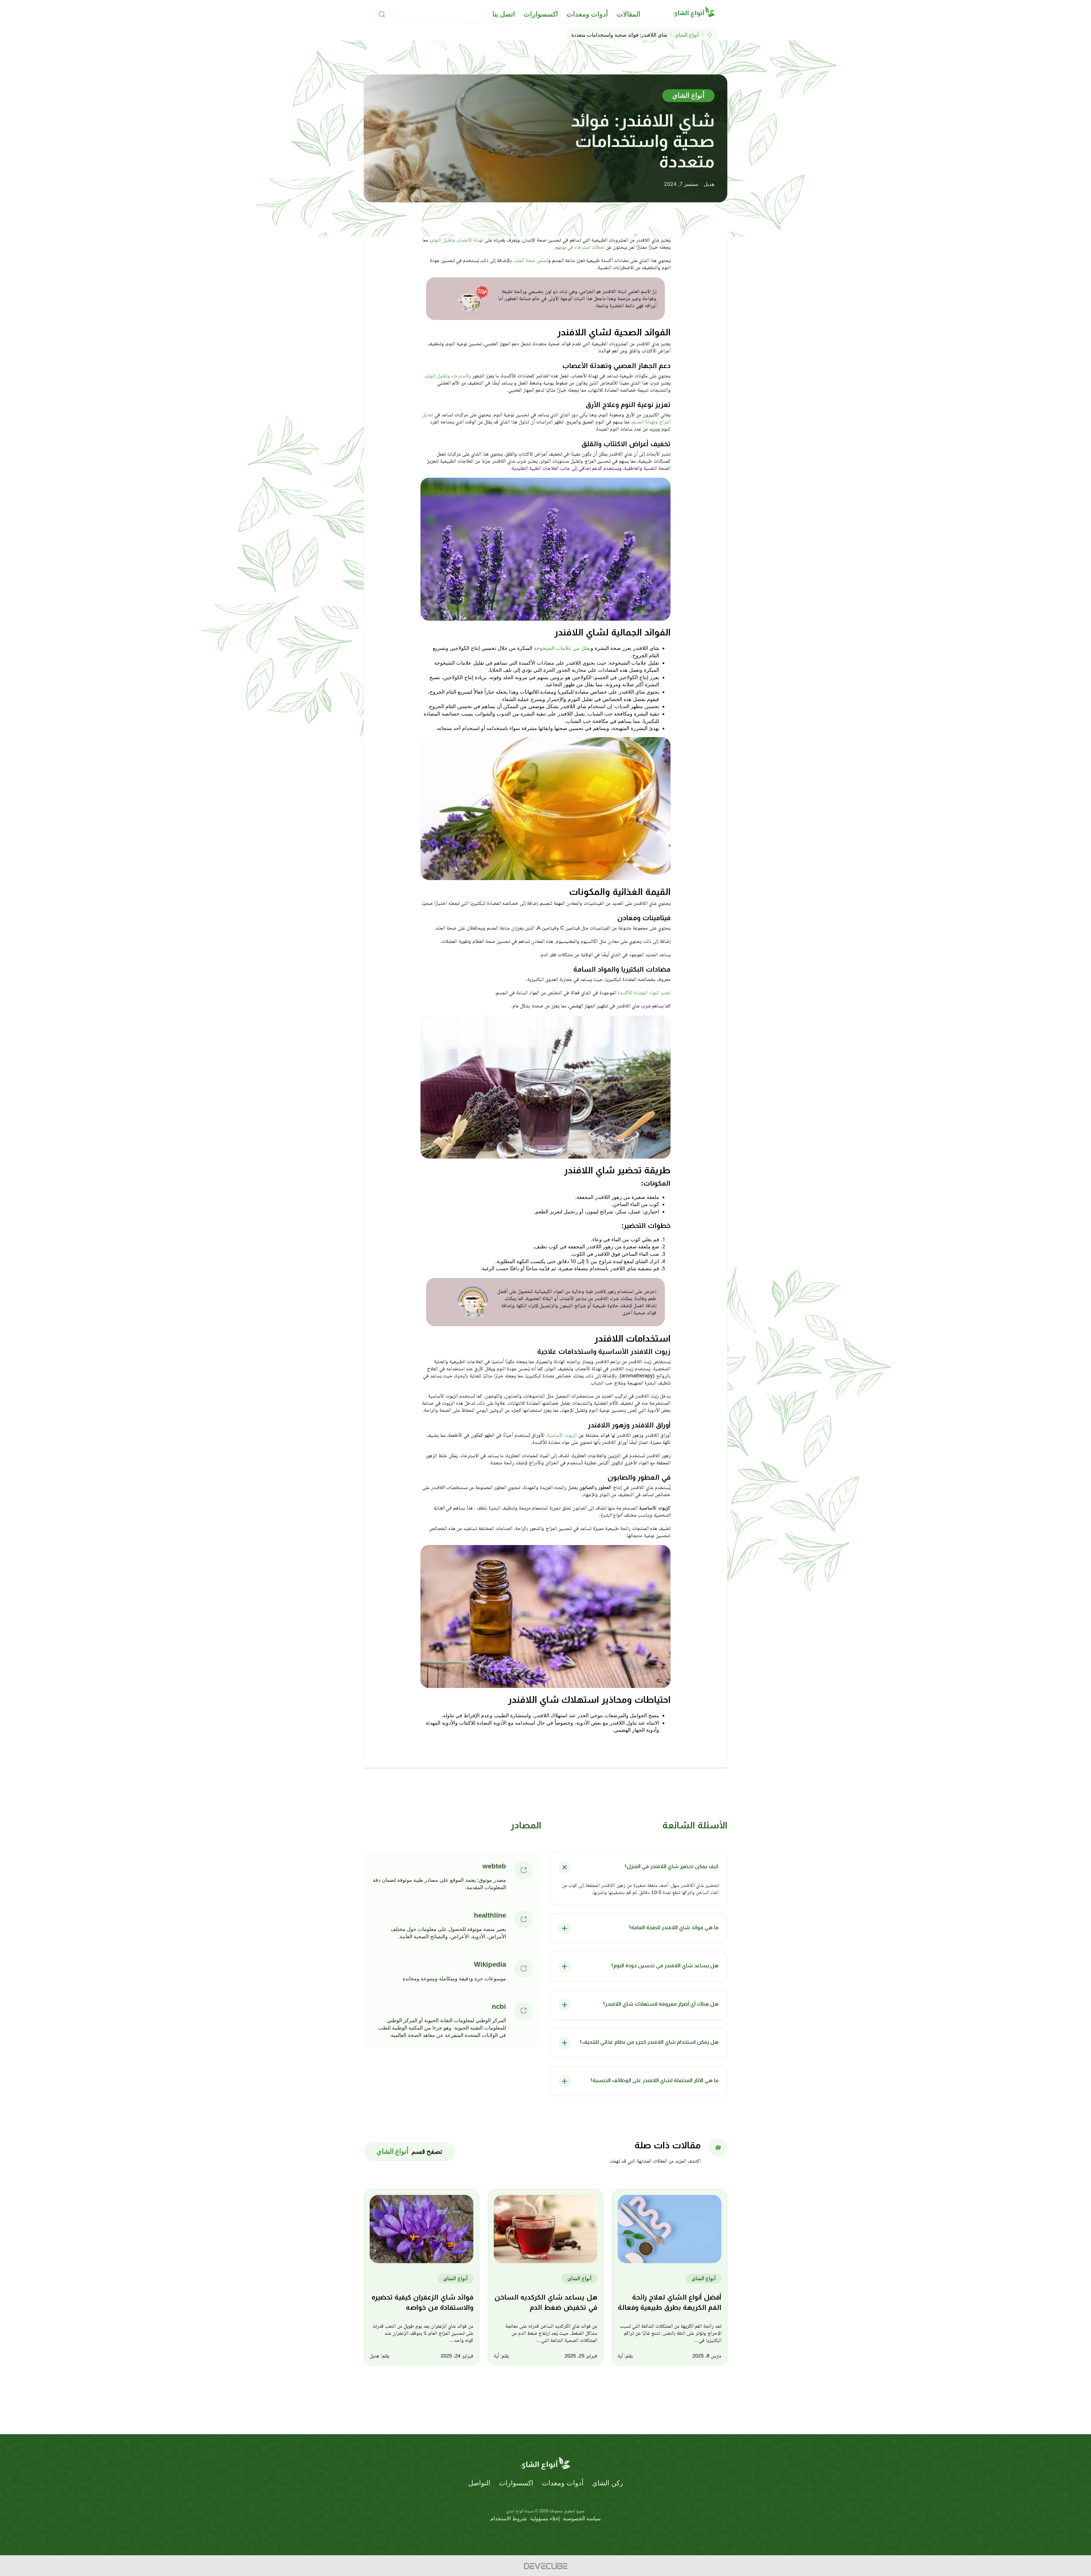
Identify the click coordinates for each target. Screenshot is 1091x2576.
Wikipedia (490, 1964)
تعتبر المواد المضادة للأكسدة (644, 993)
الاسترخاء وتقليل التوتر (447, 376)
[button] (639, 1867)
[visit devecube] (545, 2566)
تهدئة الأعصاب (469, 240)
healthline (490, 1915)
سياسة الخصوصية (582, 2518)
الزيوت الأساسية (562, 1435)
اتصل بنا (504, 14)
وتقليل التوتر (443, 240)
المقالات (628, 14)
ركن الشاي (608, 2483)
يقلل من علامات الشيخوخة (562, 648)
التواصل (479, 2483)
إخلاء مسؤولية (545, 2518)
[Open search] (382, 14)
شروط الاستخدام (509, 2518)
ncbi (499, 2006)
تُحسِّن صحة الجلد (531, 260)
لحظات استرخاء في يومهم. (580, 247)
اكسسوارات (541, 14)
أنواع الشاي (687, 35)
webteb (494, 1866)
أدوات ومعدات (587, 14)
